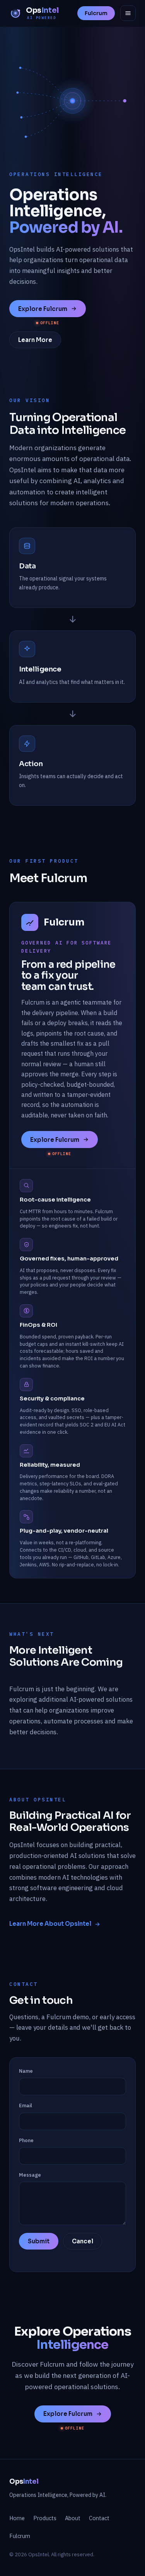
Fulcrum (96, 13)
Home (17, 2518)
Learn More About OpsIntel (50, 1924)
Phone (26, 2140)
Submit (39, 2241)
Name (26, 2071)
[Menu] (128, 13)
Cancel (83, 2241)
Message (30, 2175)
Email (26, 2106)
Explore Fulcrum (43, 309)
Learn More (35, 340)
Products (45, 2518)
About (73, 2518)
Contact (99, 2518)
